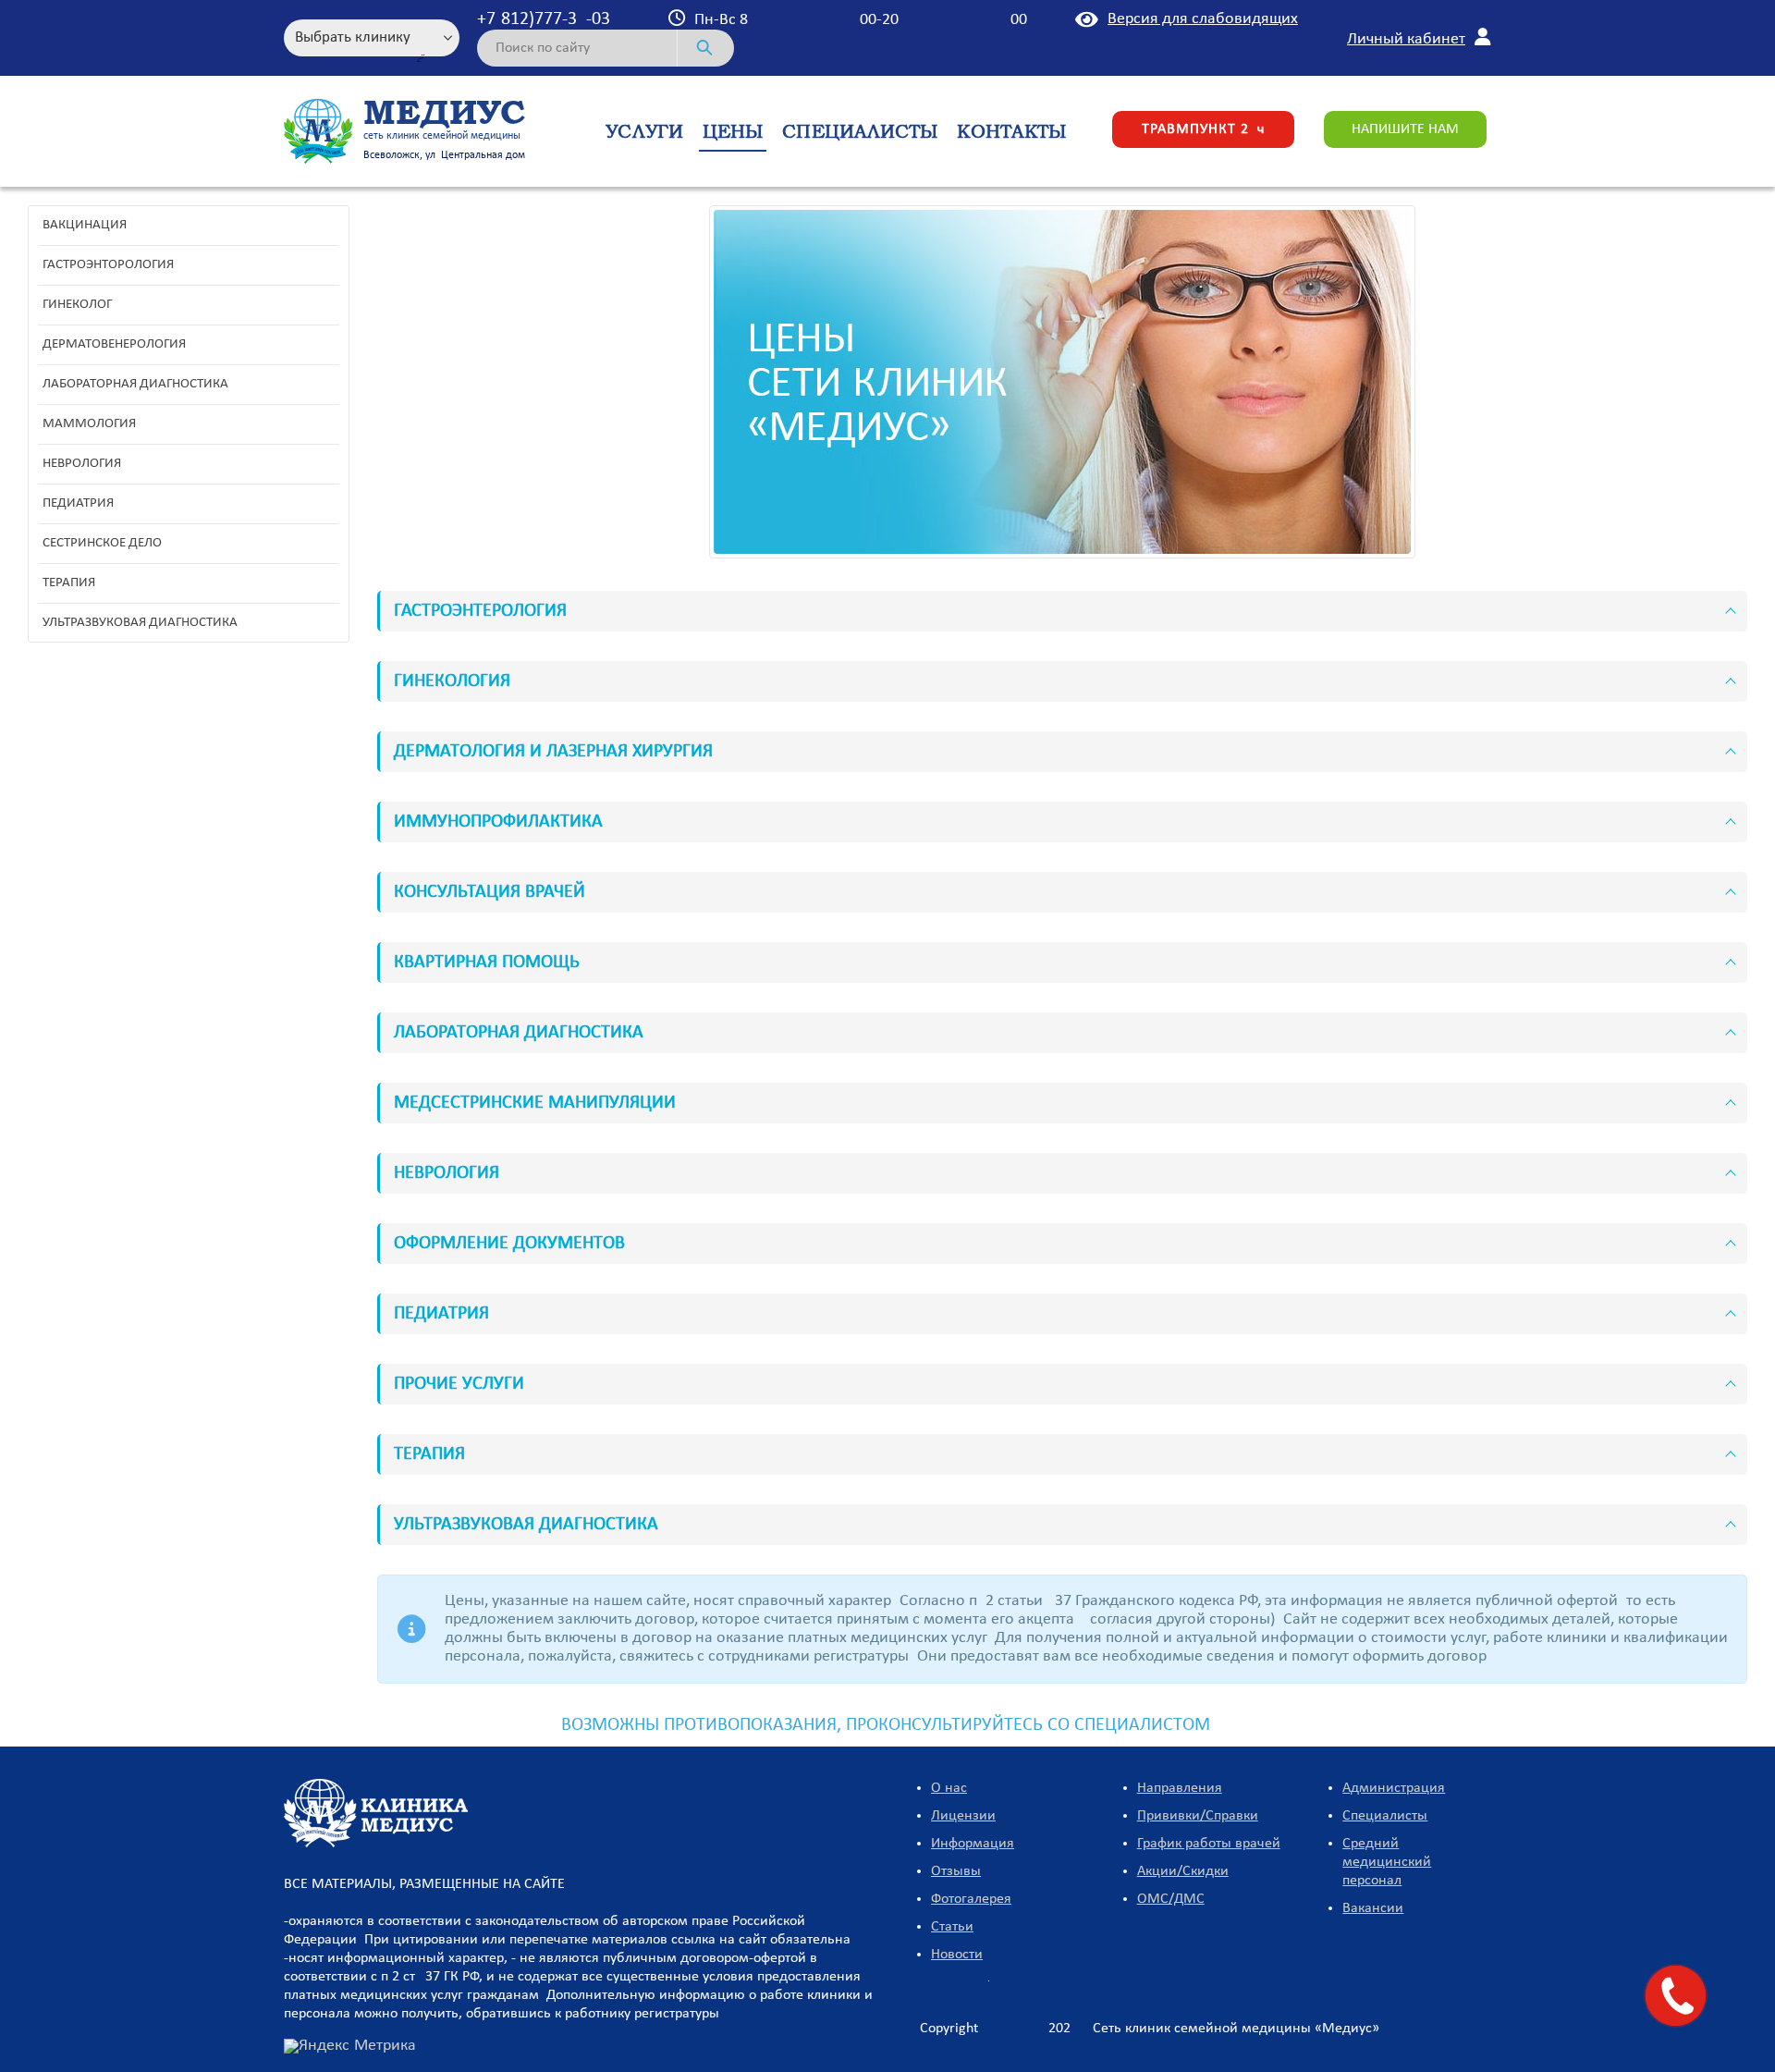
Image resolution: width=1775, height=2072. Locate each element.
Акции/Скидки (1183, 1871)
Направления (1180, 1788)
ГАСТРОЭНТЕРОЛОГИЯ (480, 611)
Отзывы (956, 1871)
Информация (973, 1844)
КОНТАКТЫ (1011, 131)
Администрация (1394, 1788)
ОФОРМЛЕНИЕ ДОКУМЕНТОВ (509, 1244)
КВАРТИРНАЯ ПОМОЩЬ (487, 962)
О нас (949, 1788)
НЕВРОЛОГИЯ (447, 1173)
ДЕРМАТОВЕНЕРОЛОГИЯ (114, 344)
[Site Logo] (318, 131)
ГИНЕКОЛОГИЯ (452, 681)
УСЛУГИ (644, 131)
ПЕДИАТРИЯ (441, 1314)
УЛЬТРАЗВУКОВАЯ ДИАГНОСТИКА (526, 1525)
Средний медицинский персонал (1387, 1862)
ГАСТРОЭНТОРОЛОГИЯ (108, 265)
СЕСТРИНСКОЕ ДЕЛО (102, 543)
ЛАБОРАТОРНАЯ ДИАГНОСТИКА (519, 1033)
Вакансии (1373, 1908)
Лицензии (963, 1816)
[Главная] (376, 1813)
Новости (957, 1955)
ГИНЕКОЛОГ (77, 305)
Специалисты (1385, 1816)
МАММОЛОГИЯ (89, 424)
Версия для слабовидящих (1203, 19)
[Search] (706, 48)
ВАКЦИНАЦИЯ (85, 225)
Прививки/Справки (1198, 1816)
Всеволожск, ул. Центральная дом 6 (449, 155)
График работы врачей (1209, 1844)
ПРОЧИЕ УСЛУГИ (459, 1384)
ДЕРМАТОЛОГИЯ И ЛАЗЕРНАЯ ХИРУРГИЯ (553, 752)
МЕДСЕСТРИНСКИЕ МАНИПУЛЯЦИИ (535, 1103)
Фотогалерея (971, 1899)
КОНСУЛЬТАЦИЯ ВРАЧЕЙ (490, 892)
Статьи (952, 1927)
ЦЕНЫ (733, 131)
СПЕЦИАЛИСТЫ (860, 131)
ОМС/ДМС (1171, 1899)
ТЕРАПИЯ (429, 1454)
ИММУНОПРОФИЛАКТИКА (498, 822)
